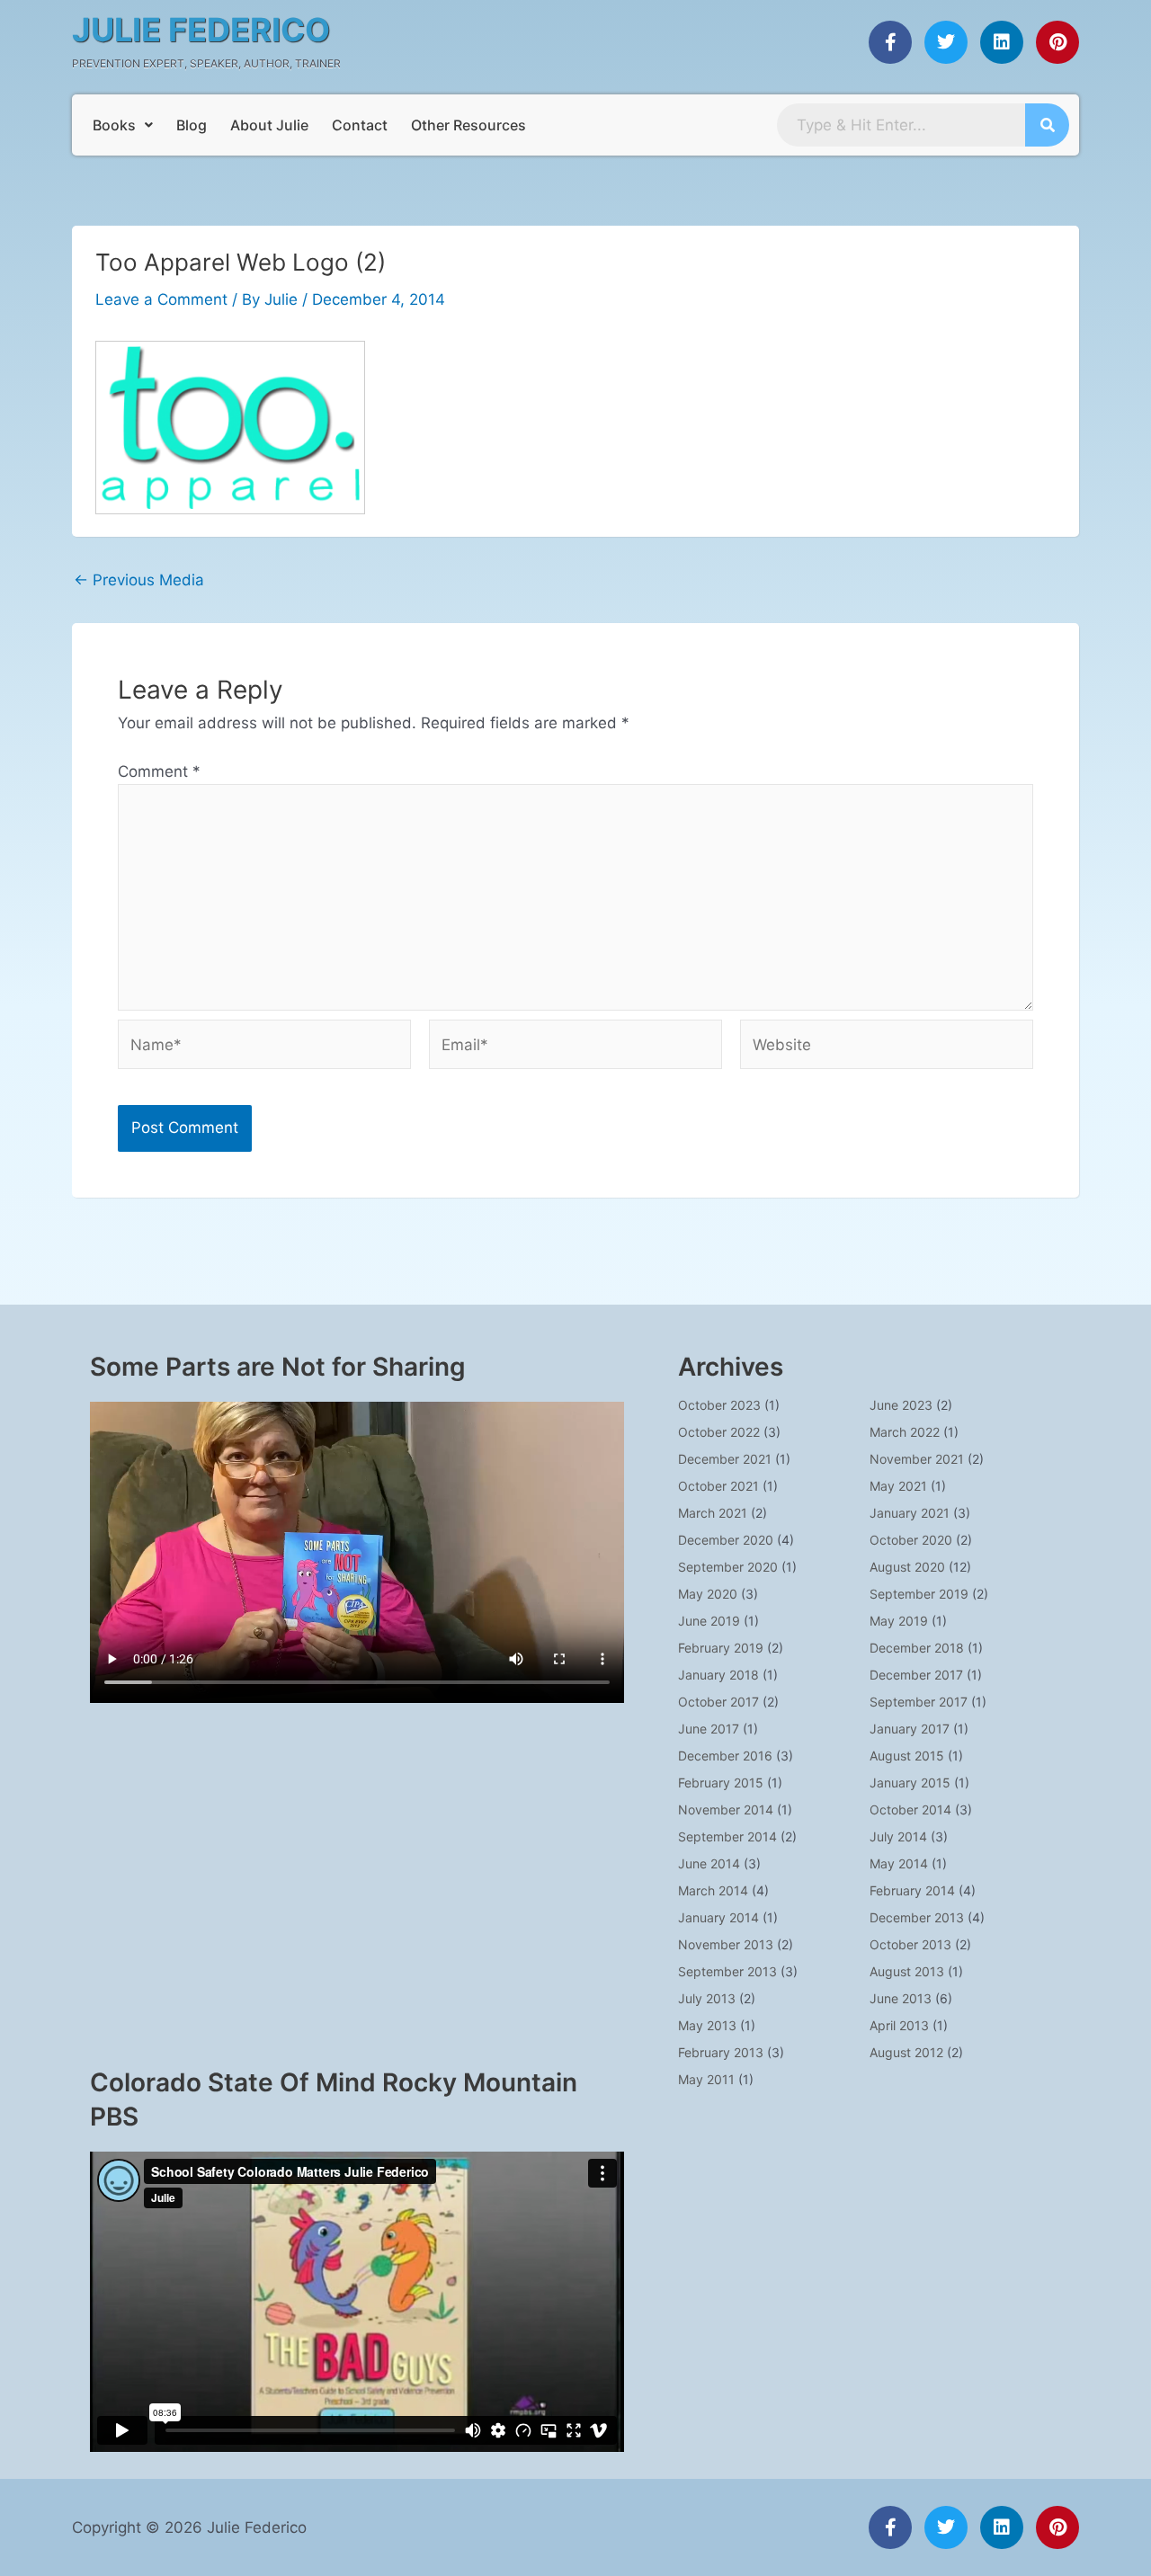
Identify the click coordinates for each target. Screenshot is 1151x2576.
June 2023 (901, 1405)
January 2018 (718, 1675)
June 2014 (709, 1863)
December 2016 (725, 1756)
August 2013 (907, 1971)
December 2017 (916, 1675)
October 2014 (910, 1809)
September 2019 (919, 1594)
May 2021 (898, 1486)
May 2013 (707, 2025)
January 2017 (910, 1729)
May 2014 (899, 1863)
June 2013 (901, 1998)
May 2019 (899, 1621)
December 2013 (917, 1917)
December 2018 (917, 1648)
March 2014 (713, 1890)
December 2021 (725, 1459)
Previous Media (139, 580)
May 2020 (708, 1594)
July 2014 (898, 1836)
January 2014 (718, 1917)
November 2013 (726, 1944)
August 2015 (907, 1756)
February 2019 (721, 1648)
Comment (159, 771)
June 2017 (709, 1729)
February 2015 (721, 1783)
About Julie (269, 125)
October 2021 (718, 1486)
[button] (123, 125)
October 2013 (910, 1944)
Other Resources (468, 125)
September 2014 (727, 1836)
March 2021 (713, 1513)
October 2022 (719, 1432)
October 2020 (911, 1540)
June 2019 (709, 1621)
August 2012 (906, 2052)
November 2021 (917, 1459)
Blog (192, 125)
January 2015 (910, 1783)
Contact (360, 125)
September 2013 (727, 1971)
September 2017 (919, 1702)
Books (114, 125)
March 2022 (905, 1432)
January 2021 (910, 1513)
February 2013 (721, 2052)
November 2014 (726, 1809)
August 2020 (907, 1567)
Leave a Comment (161, 299)
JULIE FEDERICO (201, 30)
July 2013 (707, 1998)
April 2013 (899, 2025)
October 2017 (718, 1702)
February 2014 (912, 1890)
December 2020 (726, 1540)
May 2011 (706, 2079)
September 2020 (728, 1567)
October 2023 (719, 1405)
